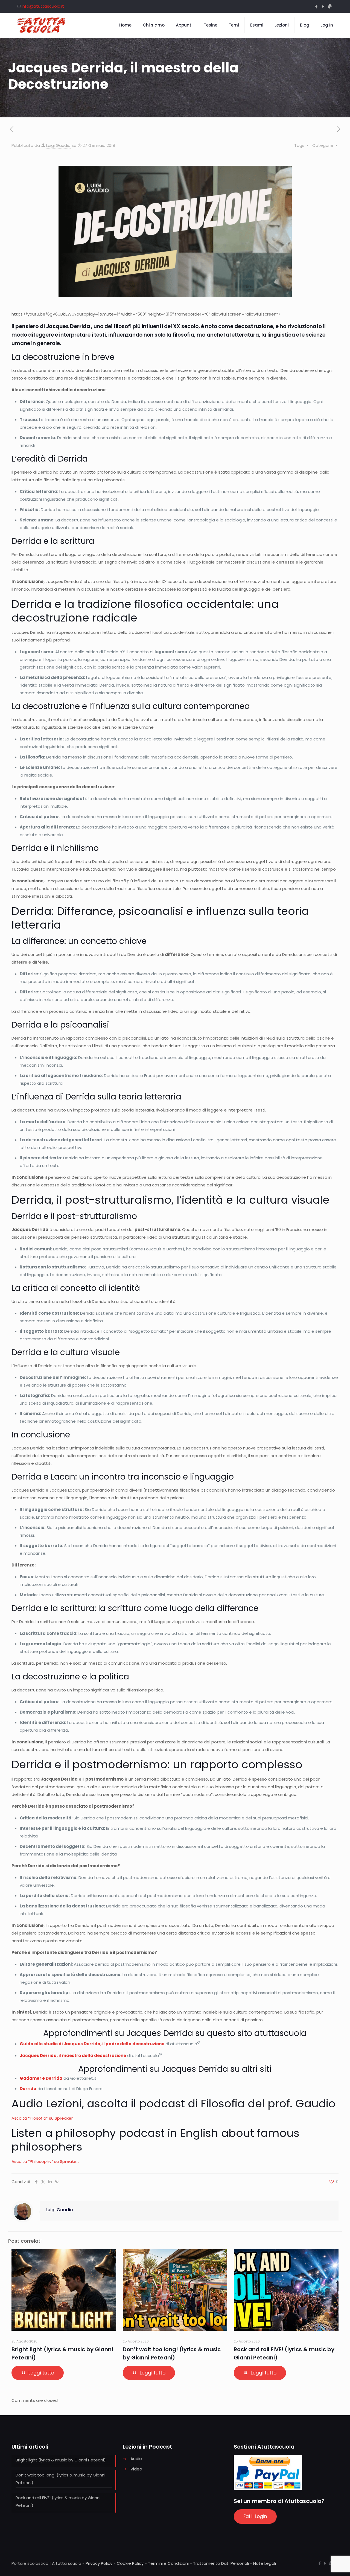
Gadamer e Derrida (41, 2078)
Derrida (28, 2089)
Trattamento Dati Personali (221, 2563)
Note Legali (265, 2563)
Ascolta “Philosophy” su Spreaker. (45, 2161)
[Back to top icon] (324, 2565)
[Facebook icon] (316, 6)
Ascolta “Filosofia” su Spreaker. (43, 2118)
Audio (136, 2459)
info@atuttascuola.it (43, 6)
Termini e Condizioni (168, 2563)
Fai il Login (255, 2516)
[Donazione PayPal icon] (330, 6)
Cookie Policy (130, 2563)
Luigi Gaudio (58, 145)
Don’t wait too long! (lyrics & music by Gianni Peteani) (60, 2479)
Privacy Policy (99, 2563)
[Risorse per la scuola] (41, 25)
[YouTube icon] (323, 6)
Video (136, 2469)
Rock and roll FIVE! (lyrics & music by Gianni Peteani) (58, 2501)
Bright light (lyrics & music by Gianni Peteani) (61, 2460)
